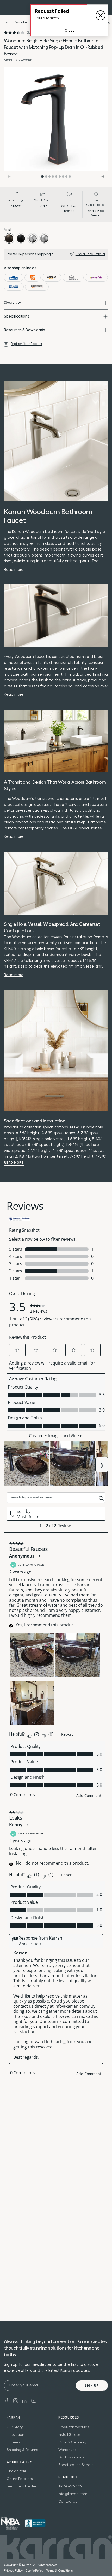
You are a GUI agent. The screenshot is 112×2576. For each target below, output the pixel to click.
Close (70, 31)
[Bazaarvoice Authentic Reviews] (20, 1219)
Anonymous (22, 1556)
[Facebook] (7, 2400)
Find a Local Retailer (91, 254)
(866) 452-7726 (71, 2486)
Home (8, 22)
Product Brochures (74, 2427)
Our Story (15, 2427)
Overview (12, 303)
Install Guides (70, 2435)
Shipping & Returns (22, 2450)
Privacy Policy (13, 2571)
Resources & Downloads (24, 330)
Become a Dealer (21, 2486)
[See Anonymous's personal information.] (39, 1556)
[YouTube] (34, 2400)
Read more (14, 1163)
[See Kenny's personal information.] (27, 1825)
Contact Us (68, 2502)
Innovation (15, 2435)
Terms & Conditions (59, 2571)
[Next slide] (103, 177)
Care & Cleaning (72, 2442)
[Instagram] (16, 2400)
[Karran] (10, 2523)
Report (67, 1734)
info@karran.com (73, 2494)
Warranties (68, 2450)
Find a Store (16, 2471)
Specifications (17, 316)
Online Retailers (20, 2479)
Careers (13, 2442)
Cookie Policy (34, 2571)
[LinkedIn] (25, 2400)
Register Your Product (26, 344)
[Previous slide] (9, 177)
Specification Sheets (76, 2465)
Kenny (16, 1825)
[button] (7, 7)
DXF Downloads (71, 2457)
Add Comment (89, 1796)
